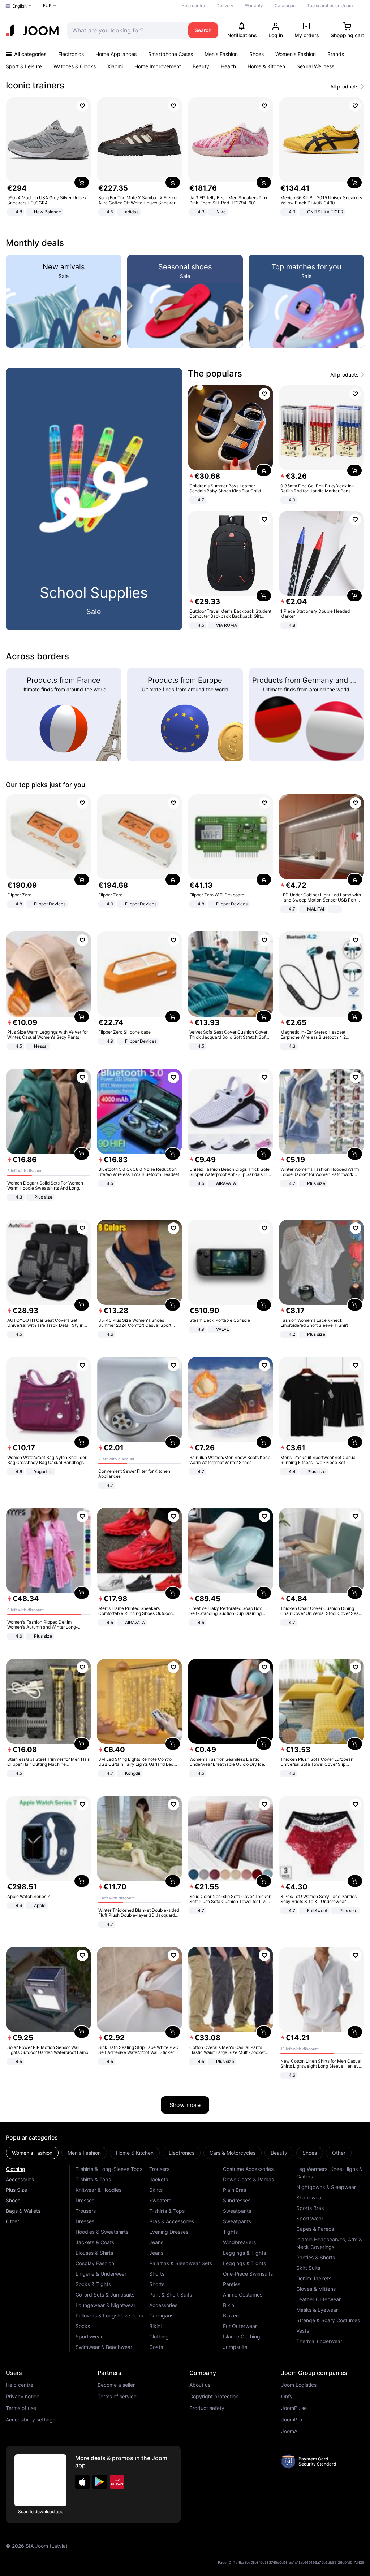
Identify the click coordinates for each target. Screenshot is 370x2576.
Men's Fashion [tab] (84, 2153)
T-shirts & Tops (93, 2179)
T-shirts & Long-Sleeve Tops (109, 2169)
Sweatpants (237, 2211)
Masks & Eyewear (317, 2310)
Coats (156, 2347)
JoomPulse (294, 2408)
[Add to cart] (82, 182)
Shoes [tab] (310, 2153)
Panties (232, 2284)
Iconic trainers (35, 85)
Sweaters (160, 2200)
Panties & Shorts (316, 2257)
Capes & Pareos (315, 2229)
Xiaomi (115, 66)
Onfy (287, 2397)
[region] (185, 157)
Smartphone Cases (171, 54)
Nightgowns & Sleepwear (326, 2187)
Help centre (193, 6)
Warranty (254, 6)
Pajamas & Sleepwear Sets (181, 2263)
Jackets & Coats (95, 2242)
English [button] (20, 6)
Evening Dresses (169, 2232)
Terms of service (117, 2397)
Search (203, 30)
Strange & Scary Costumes (328, 2320)
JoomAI (290, 2431)
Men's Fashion (221, 54)
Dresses (85, 2200)
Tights (230, 2232)
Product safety (207, 2408)
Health (228, 66)
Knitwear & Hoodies (98, 2190)
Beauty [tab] (279, 2153)
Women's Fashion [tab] (32, 2153)
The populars (215, 373)
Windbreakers (239, 2242)
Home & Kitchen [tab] (135, 2153)
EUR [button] (47, 6)
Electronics (71, 54)
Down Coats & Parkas (248, 2179)
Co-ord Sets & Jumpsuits (105, 2295)
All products (344, 87)
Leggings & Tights (244, 2253)
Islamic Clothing (242, 2336)
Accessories (20, 2179)
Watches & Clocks (75, 66)
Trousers (86, 2211)
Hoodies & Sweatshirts (102, 2232)
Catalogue (285, 6)
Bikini (155, 2326)
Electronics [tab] (182, 2153)
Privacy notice (23, 2397)
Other (12, 2221)
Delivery (225, 6)
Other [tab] (339, 2153)
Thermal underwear (319, 2341)
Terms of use (21, 2408)
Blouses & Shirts (94, 2253)
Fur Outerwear (240, 2326)
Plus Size (16, 2190)
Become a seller (116, 2385)
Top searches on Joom (330, 6)
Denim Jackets (314, 2278)
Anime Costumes (243, 2295)
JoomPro (292, 2420)
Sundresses (237, 2200)
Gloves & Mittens (316, 2289)
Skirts (156, 2190)
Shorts (157, 2274)
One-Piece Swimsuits (248, 2274)
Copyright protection (214, 2397)
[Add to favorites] (82, 106)
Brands (336, 54)
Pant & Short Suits (171, 2295)
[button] (82, 2482)
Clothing (16, 2169)
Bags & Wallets (23, 2211)
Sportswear (89, 2336)
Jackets (159, 2179)
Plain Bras (235, 2190)
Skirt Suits (308, 2268)
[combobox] (126, 30)
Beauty (201, 66)
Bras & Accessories (172, 2221)
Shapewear (310, 2197)
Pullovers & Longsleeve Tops (109, 2316)
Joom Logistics (299, 2385)
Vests (303, 2331)
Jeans (156, 2242)
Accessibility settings (31, 2420)
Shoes (257, 54)
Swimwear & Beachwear (104, 2347)
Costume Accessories (248, 2169)
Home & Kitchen (266, 66)
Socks (83, 2326)
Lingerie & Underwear (101, 2274)
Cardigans (161, 2316)
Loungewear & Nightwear (106, 2305)
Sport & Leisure (24, 66)
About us (200, 2385)
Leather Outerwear (319, 2299)
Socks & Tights (93, 2284)
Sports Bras (310, 2208)
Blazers (232, 2316)
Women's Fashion (296, 54)
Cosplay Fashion (95, 2263)
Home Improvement (158, 66)
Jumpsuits (235, 2347)
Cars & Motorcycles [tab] (233, 2153)
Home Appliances (116, 54)
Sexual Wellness (315, 66)
